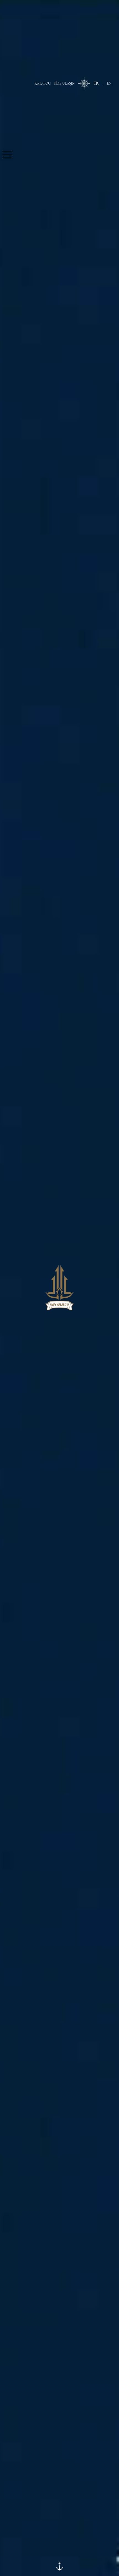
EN (109, 83)
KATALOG (43, 83)
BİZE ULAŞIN (64, 83)
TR (96, 83)
